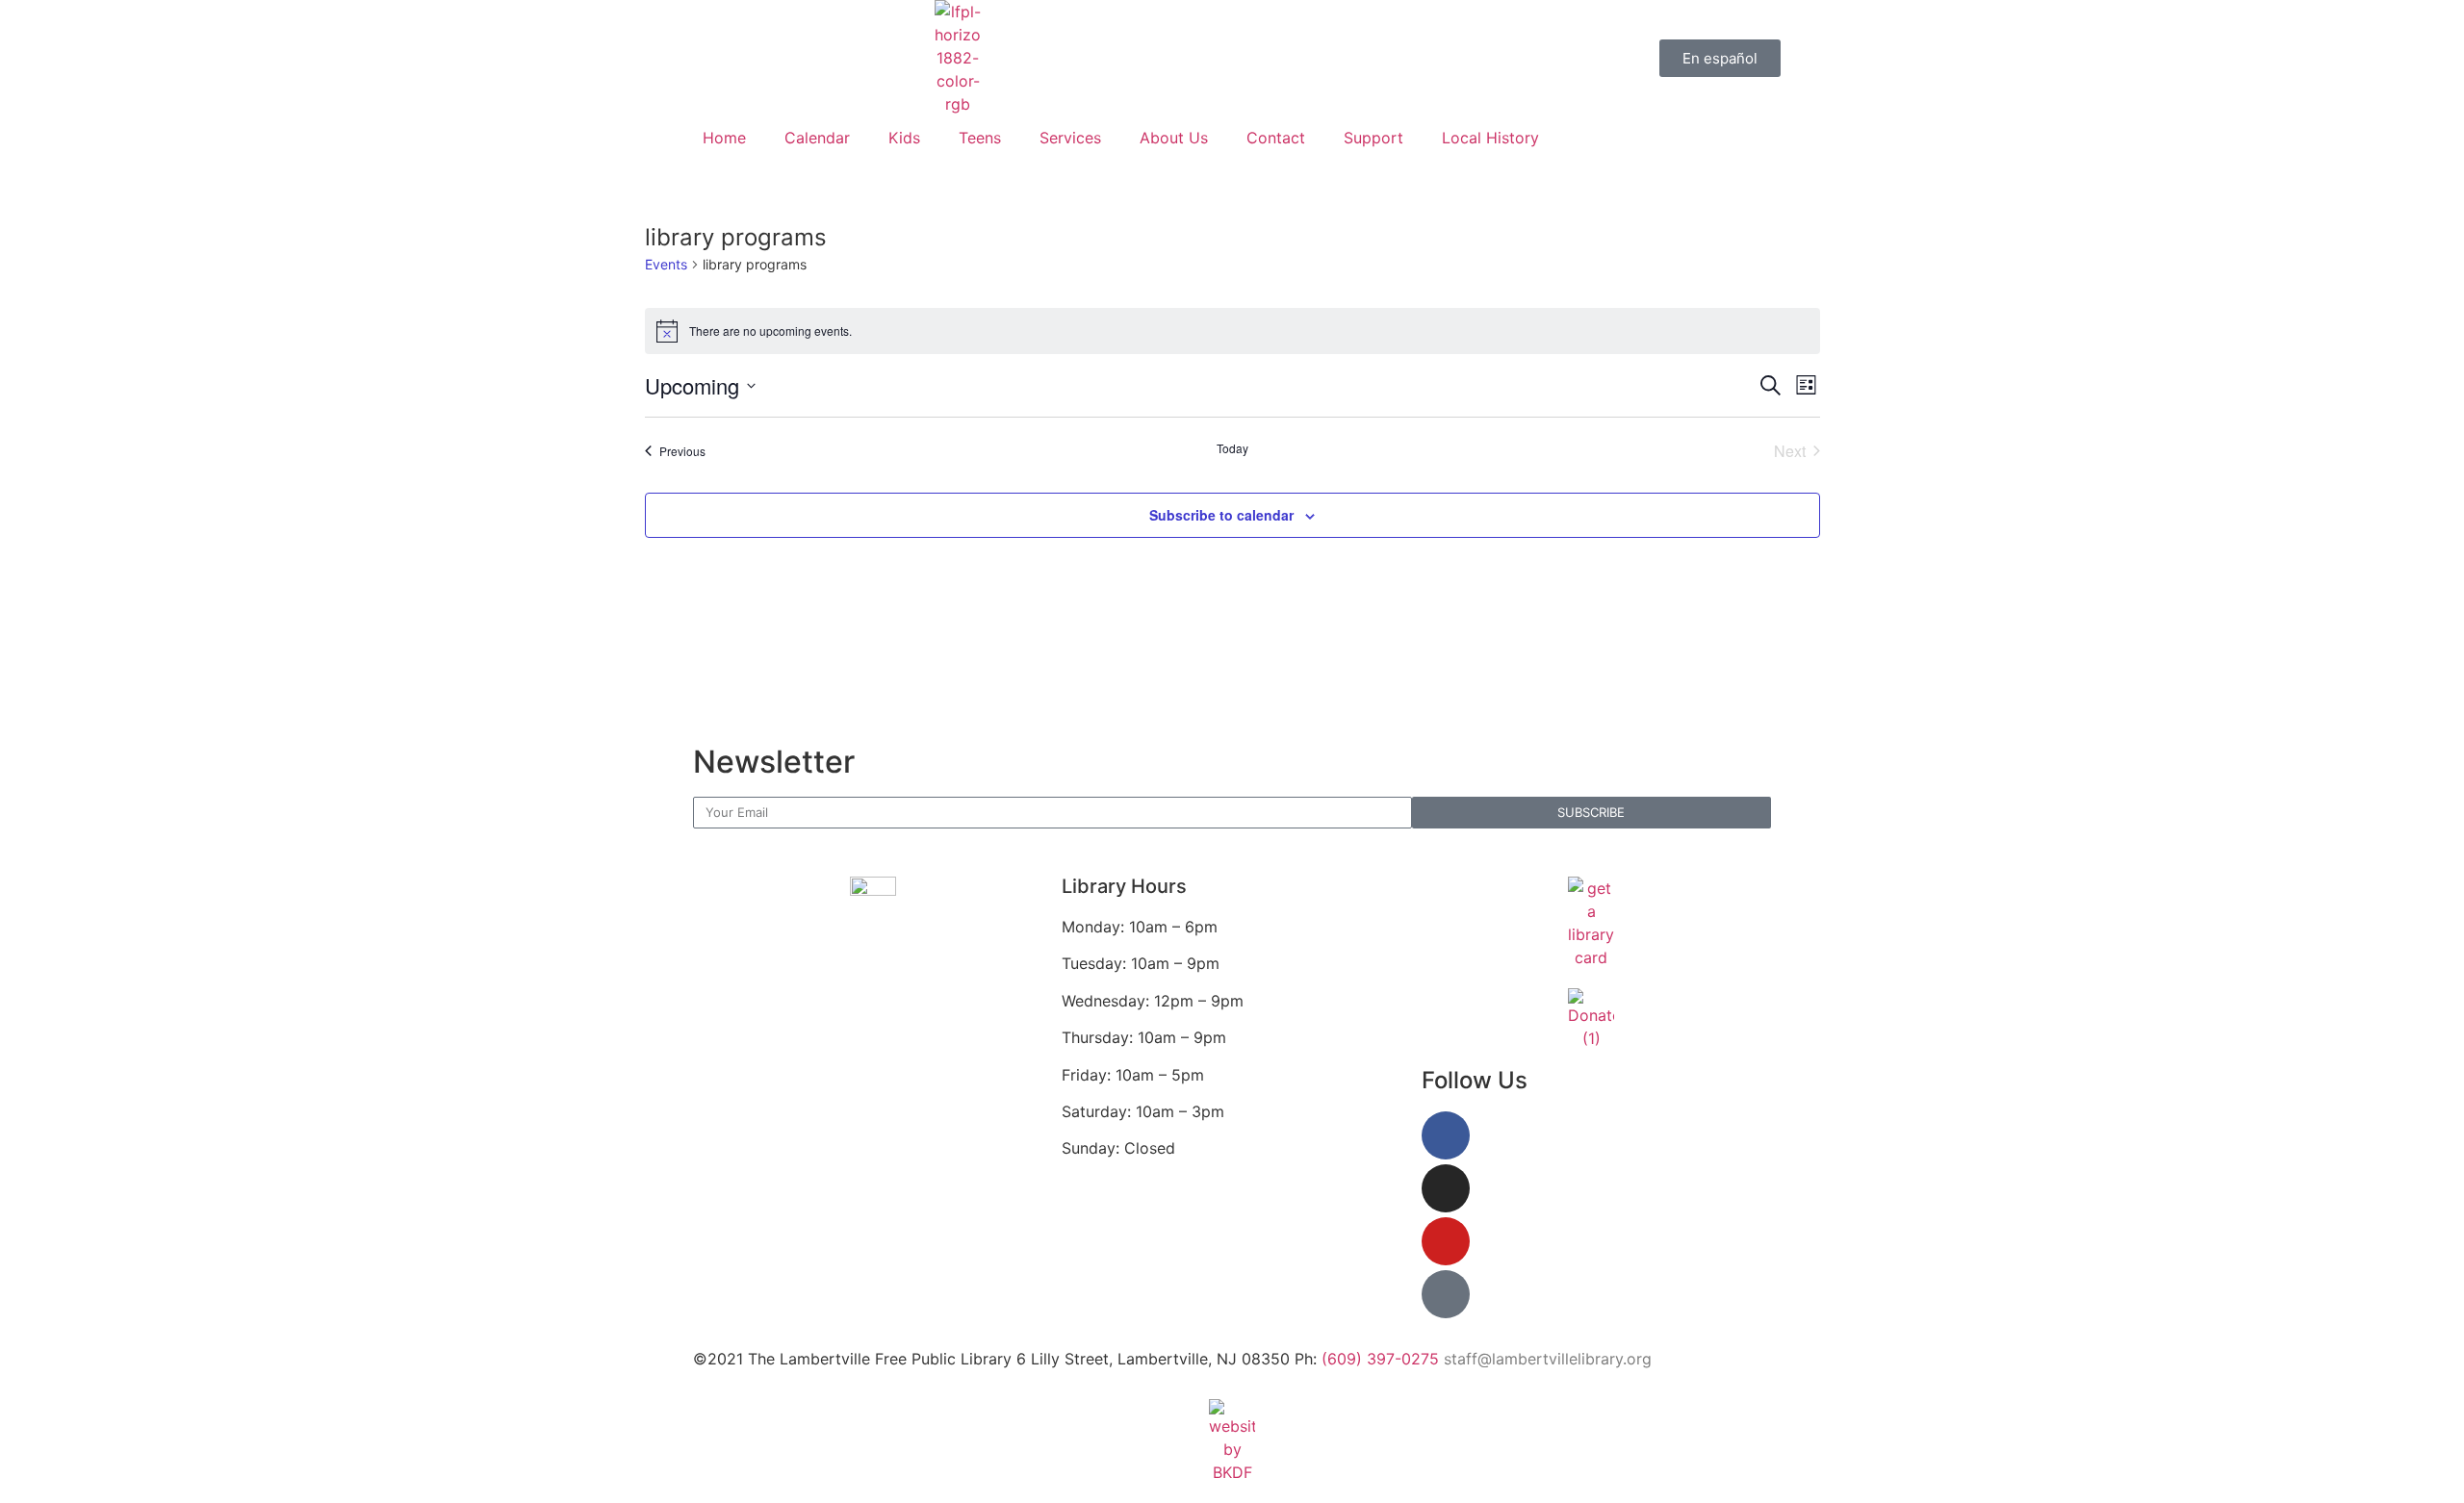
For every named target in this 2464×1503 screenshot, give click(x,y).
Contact (1276, 138)
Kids (904, 138)
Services (1070, 138)
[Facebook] (1446, 1135)
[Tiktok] (1446, 1294)
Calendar (817, 138)
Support (1373, 138)
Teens (980, 138)
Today (1232, 448)
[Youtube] (1446, 1241)
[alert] (1232, 331)
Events (666, 264)
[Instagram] (1446, 1188)
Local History (1490, 138)
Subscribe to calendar (1221, 515)
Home (724, 138)
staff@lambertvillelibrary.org (1548, 1359)
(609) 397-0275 (1380, 1359)
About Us (1174, 138)
